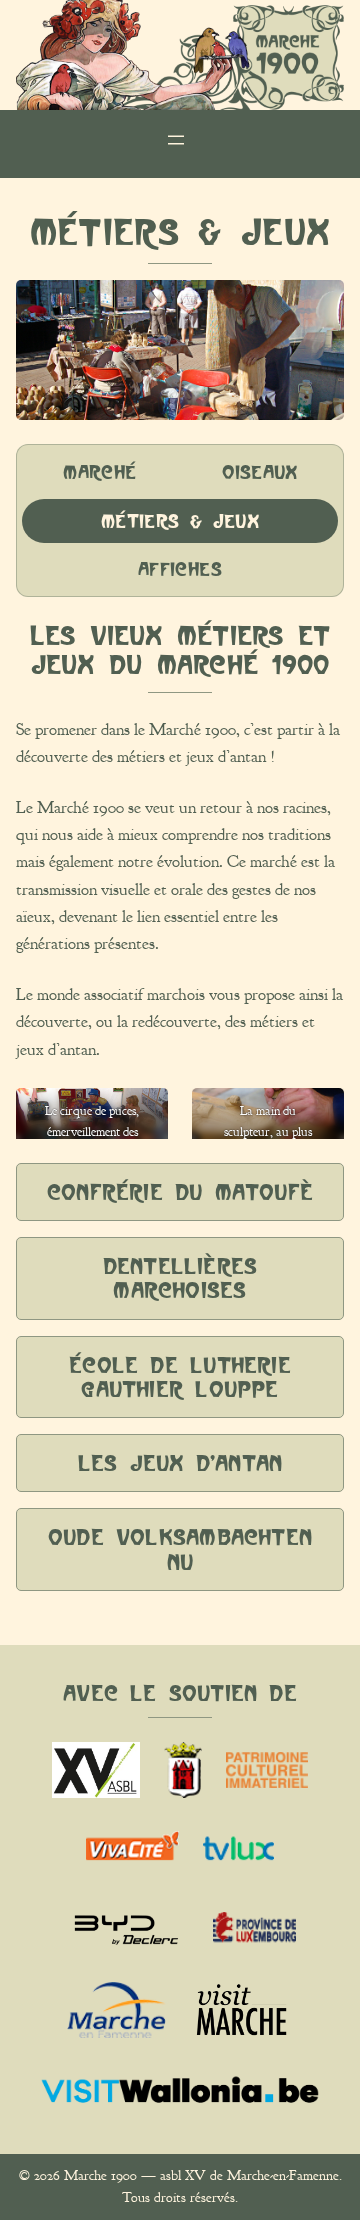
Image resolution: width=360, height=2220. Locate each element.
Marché (99, 472)
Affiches (180, 569)
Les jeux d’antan (180, 1463)
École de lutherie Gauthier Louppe (179, 1377)
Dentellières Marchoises (180, 1278)
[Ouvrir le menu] (180, 144)
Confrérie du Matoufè (180, 1192)
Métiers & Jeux (180, 521)
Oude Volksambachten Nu (180, 1549)
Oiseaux (259, 472)
